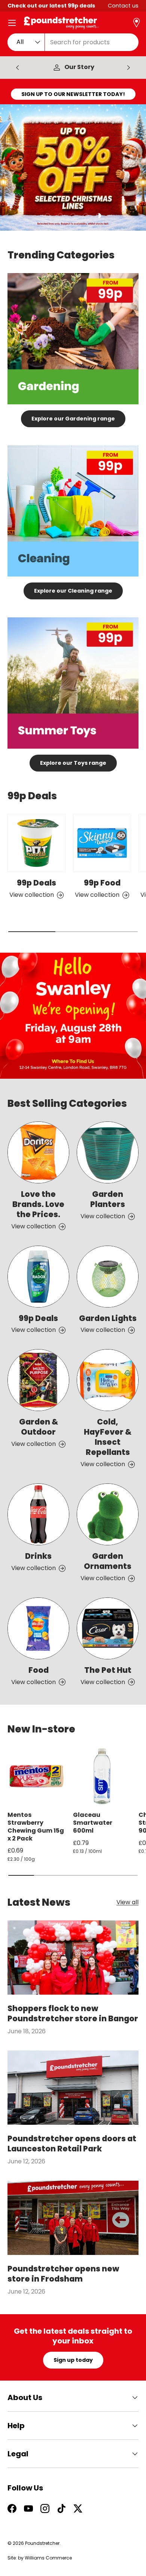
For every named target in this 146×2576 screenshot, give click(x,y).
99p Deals (36, 883)
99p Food (102, 883)
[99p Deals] (36, 843)
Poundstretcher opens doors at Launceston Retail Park (72, 2144)
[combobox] (73, 42)
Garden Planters (108, 1199)
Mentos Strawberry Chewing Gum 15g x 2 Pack (36, 1826)
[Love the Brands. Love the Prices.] (38, 1152)
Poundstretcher (42, 2543)
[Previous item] (18, 68)
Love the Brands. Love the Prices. (38, 1204)
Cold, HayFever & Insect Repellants (108, 1437)
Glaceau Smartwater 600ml (93, 1823)
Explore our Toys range (73, 763)
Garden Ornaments (108, 1561)
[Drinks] (38, 1514)
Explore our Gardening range (73, 419)
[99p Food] (102, 843)
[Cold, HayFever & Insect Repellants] (108, 1380)
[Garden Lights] (108, 1277)
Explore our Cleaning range (73, 591)
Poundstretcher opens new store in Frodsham (63, 2274)
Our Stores (79, 67)
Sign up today (73, 2360)
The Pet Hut (108, 1670)
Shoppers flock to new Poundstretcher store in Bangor (73, 2013)
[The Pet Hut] (108, 1628)
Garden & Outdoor (39, 1427)
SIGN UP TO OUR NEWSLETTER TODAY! (73, 94)
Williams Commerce (48, 2558)
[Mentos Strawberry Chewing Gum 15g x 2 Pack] (36, 1776)
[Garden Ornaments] (108, 1514)
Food (39, 1670)
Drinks (38, 1556)
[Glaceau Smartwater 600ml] (102, 1776)
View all (127, 1903)
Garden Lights (108, 1318)
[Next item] (128, 68)
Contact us (123, 6)
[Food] (38, 1628)
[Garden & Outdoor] (38, 1380)
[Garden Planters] (108, 1152)
